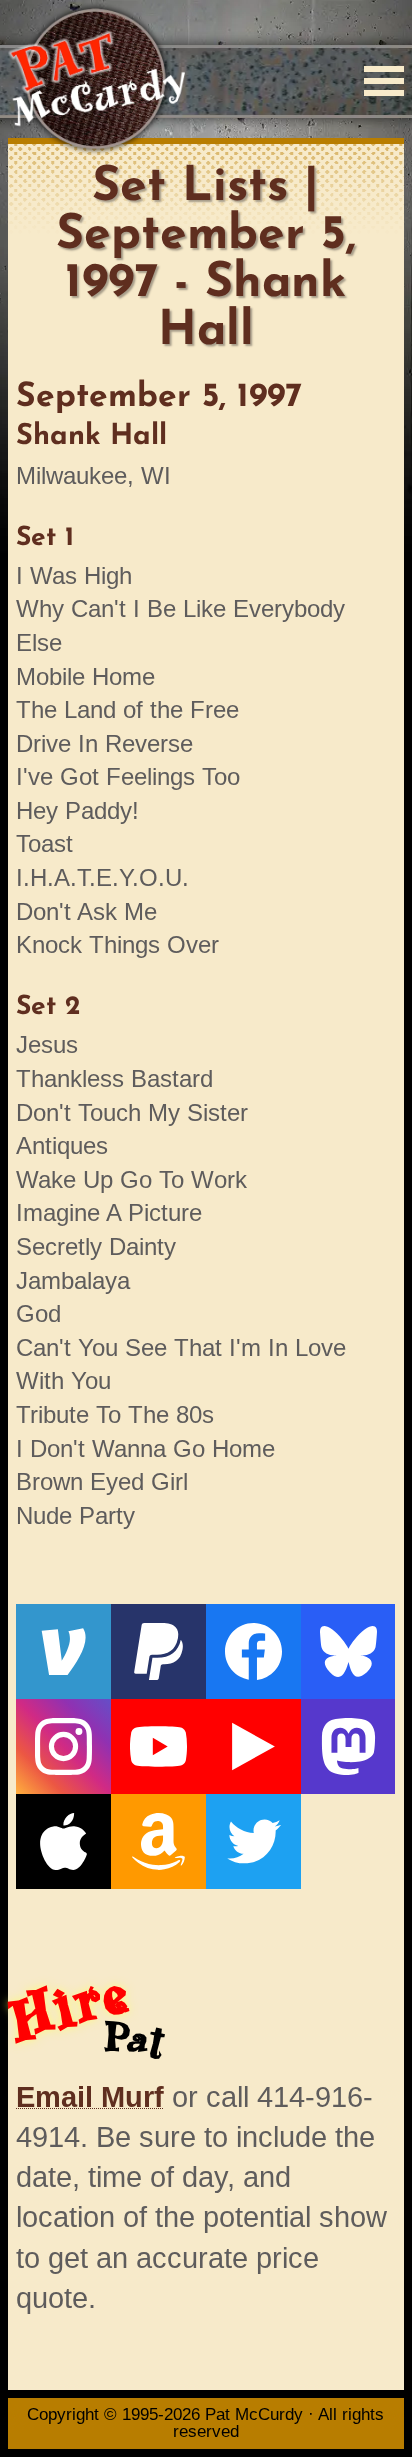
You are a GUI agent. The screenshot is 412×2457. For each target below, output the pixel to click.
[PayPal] (158, 1651)
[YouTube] (158, 1746)
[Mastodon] (348, 1746)
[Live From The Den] (253, 1746)
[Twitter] (253, 1841)
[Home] (96, 80)
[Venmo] (63, 1651)
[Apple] (63, 1841)
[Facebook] (253, 1651)
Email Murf (90, 2097)
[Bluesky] (348, 1651)
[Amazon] (158, 1841)
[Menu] (384, 81)
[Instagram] (63, 1746)
